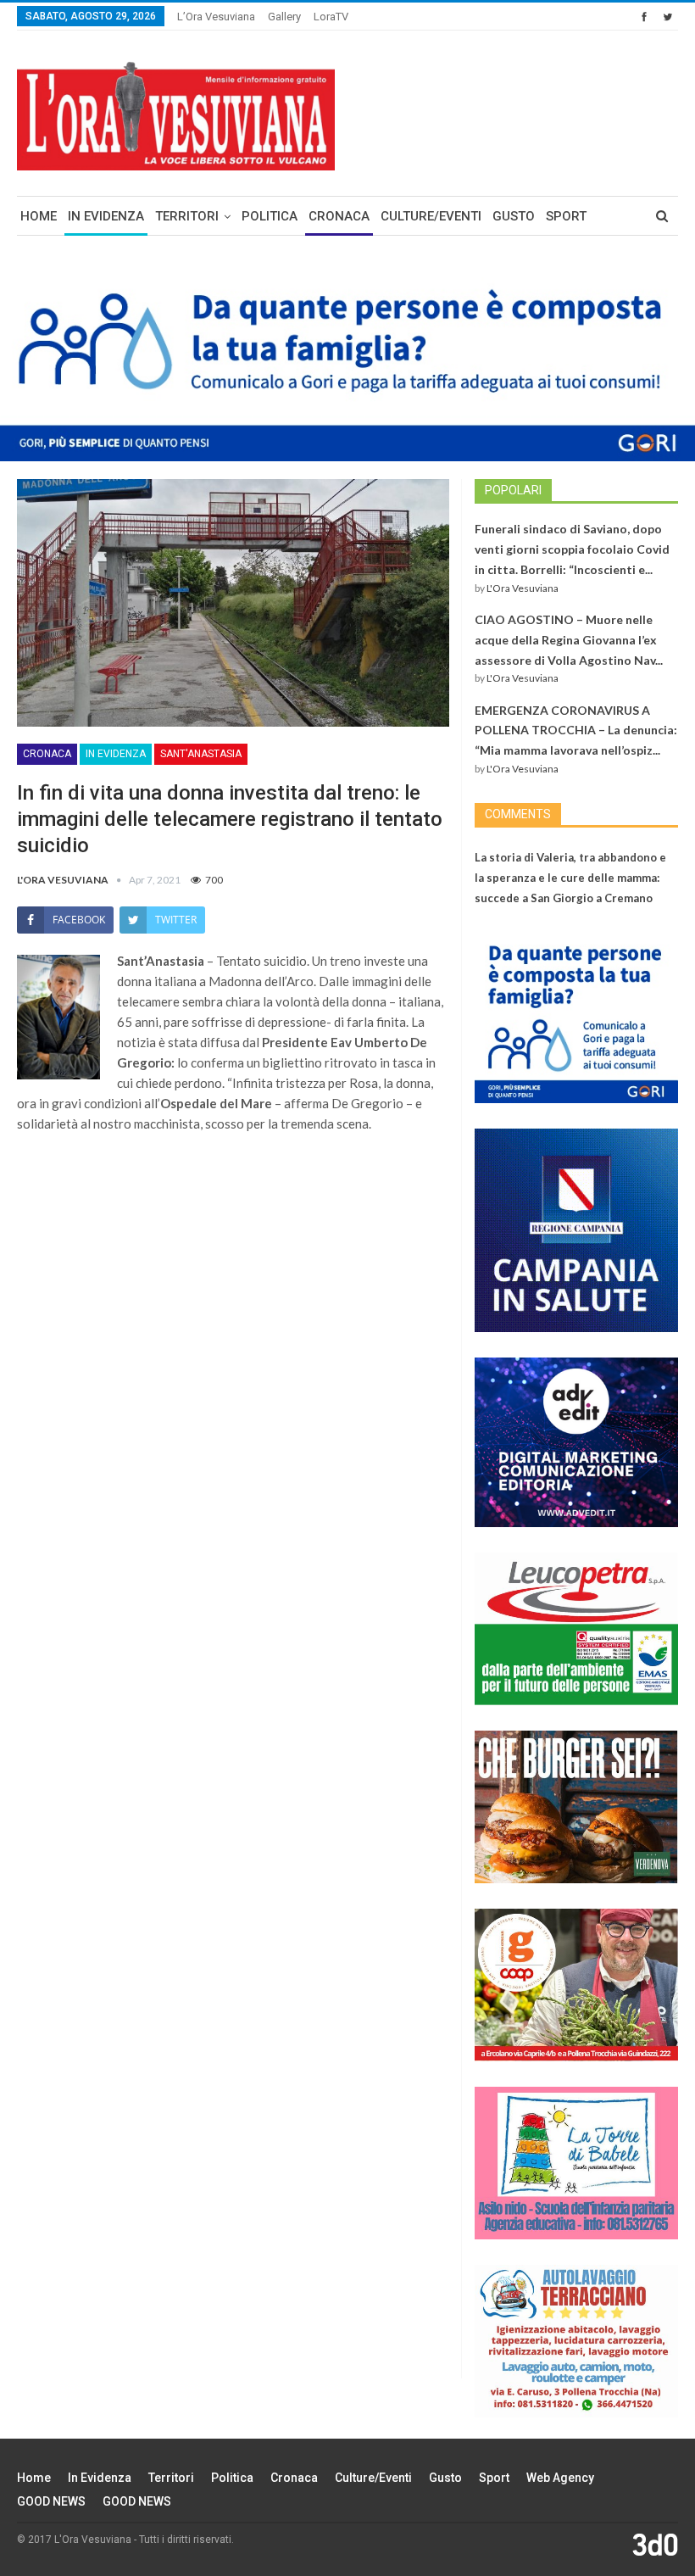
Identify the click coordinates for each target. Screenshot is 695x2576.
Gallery (284, 17)
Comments (518, 814)
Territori (187, 216)
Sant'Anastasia (201, 754)
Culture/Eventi (431, 216)
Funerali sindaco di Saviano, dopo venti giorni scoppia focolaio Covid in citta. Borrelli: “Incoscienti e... (572, 549)
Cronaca (339, 216)
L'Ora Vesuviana (523, 588)
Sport (566, 216)
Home (39, 216)
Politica (270, 216)
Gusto (514, 216)
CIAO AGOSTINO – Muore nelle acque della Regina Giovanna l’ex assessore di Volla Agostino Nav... (569, 640)
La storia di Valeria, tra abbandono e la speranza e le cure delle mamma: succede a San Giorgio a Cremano (570, 878)
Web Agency (560, 2478)
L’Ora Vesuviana (216, 17)
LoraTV (331, 17)
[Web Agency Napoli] (655, 2544)
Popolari (513, 490)
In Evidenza (106, 216)
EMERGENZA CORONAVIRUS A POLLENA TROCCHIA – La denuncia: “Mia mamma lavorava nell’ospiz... (576, 730)
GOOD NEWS (51, 2501)
